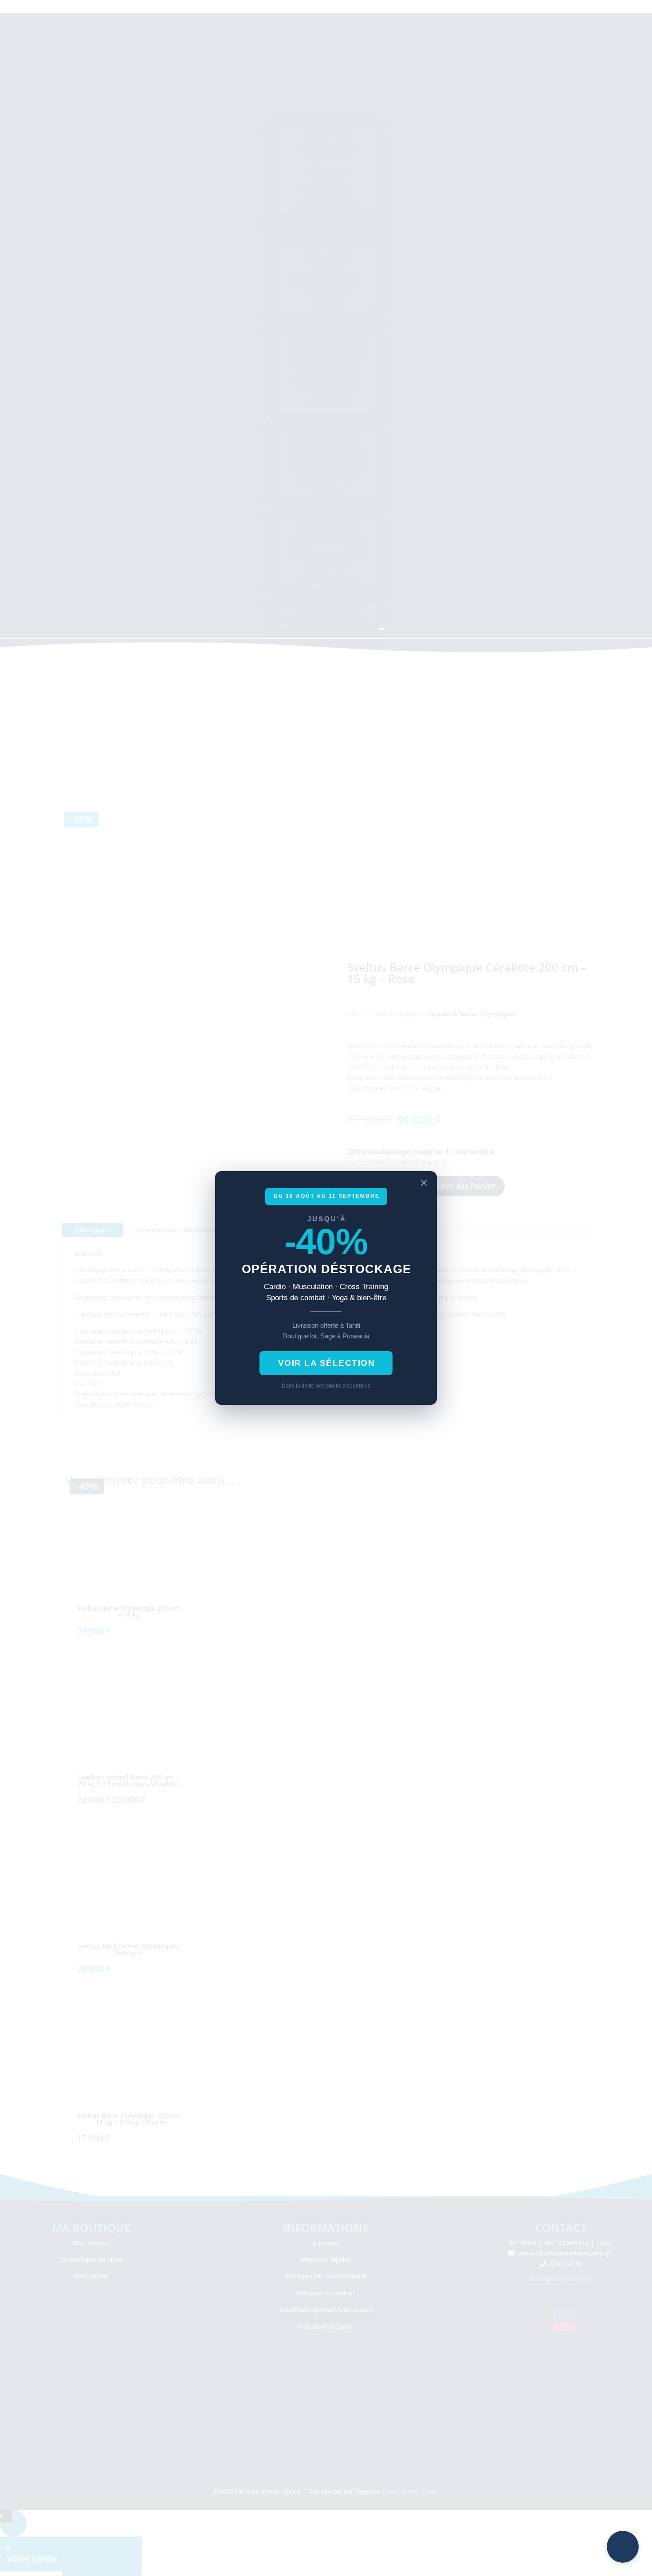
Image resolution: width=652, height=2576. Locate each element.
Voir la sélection (327, 1363)
